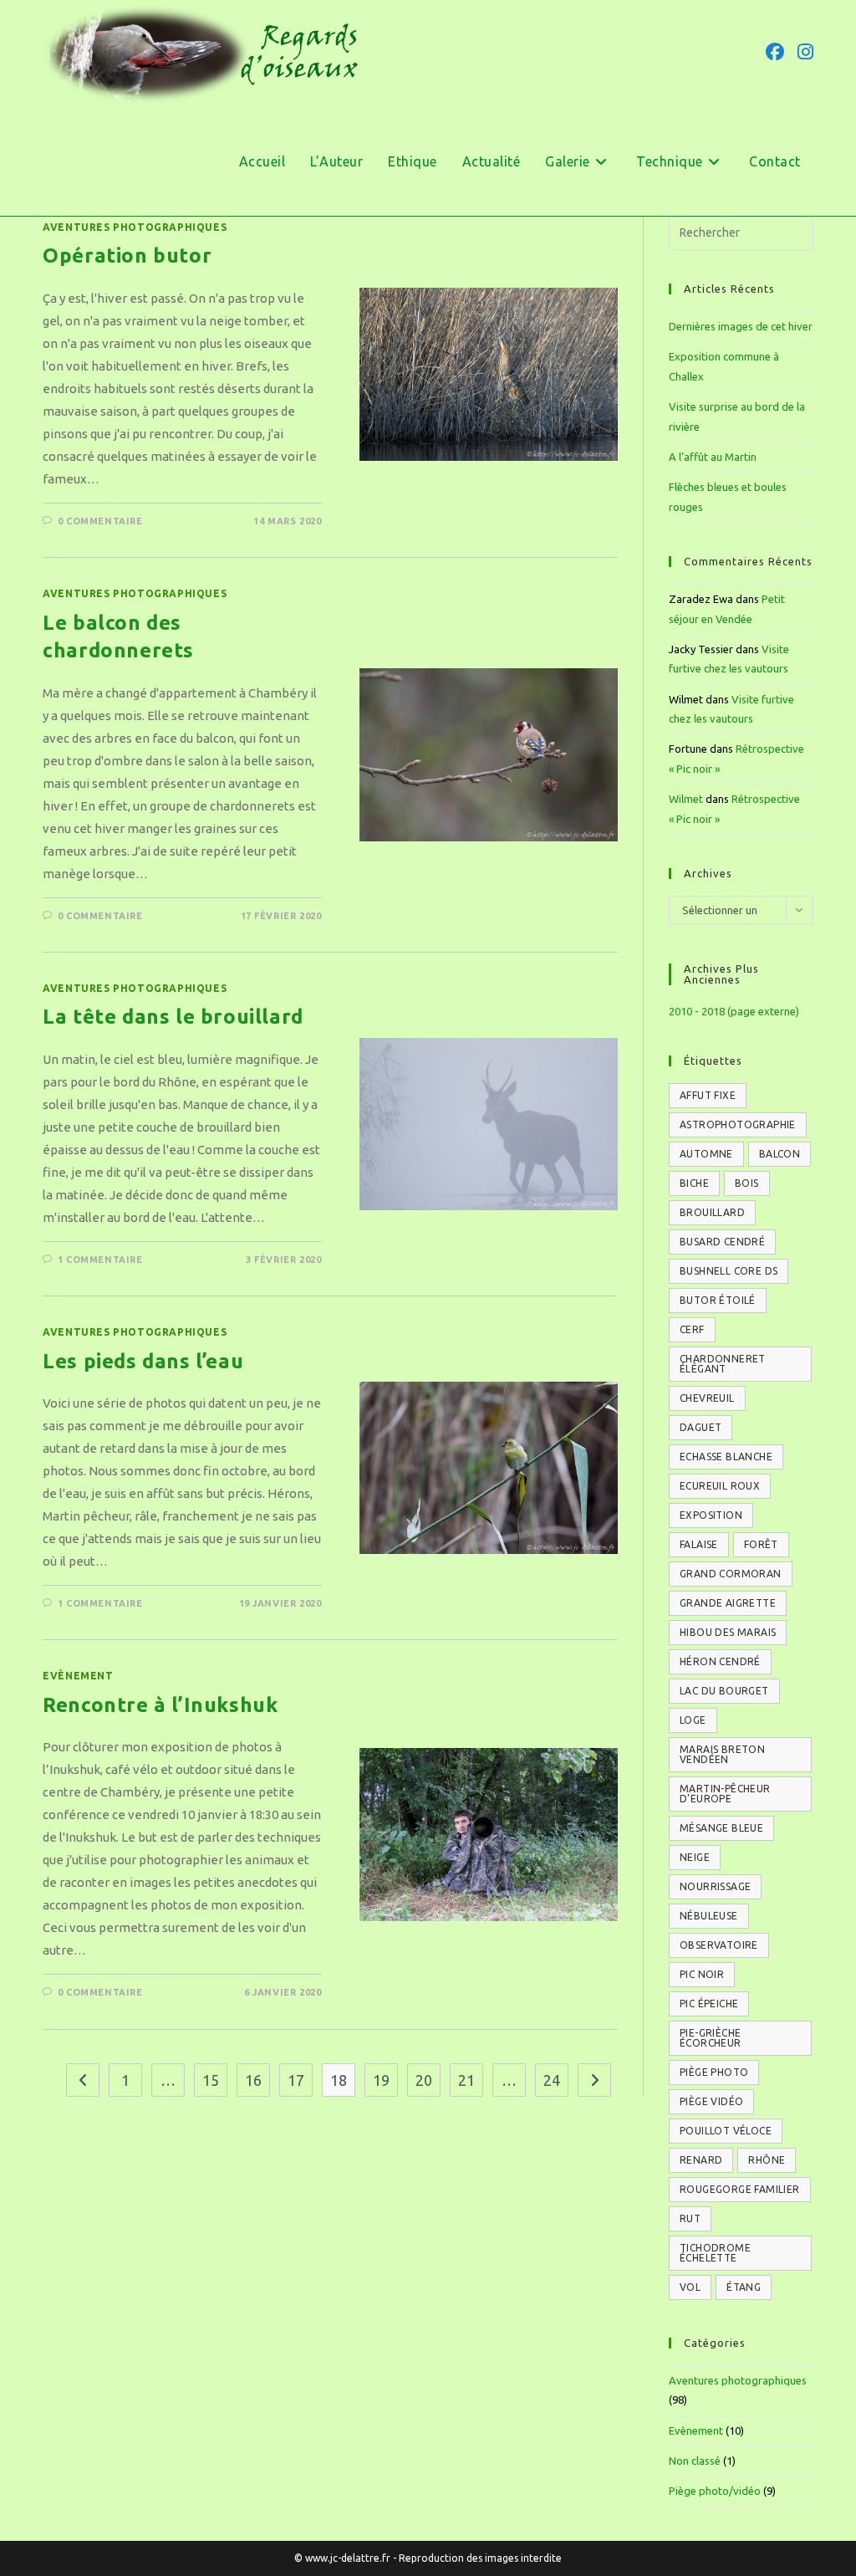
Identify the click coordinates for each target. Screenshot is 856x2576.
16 (253, 2080)
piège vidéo (711, 2101)
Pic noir (702, 1974)
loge (693, 1720)
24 (552, 2080)
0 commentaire (100, 521)
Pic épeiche (709, 2004)
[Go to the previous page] (83, 2080)
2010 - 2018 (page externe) (734, 1011)
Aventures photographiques (135, 227)
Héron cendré (720, 1661)
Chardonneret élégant (723, 1364)
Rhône (767, 2160)
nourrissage (715, 1886)
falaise (699, 1544)
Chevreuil (707, 1398)
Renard (701, 2160)
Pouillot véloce (726, 2131)
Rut (690, 2218)
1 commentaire (100, 1260)
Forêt (761, 1544)
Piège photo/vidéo (715, 2491)
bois (747, 1183)
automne (706, 1154)
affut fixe (708, 1095)
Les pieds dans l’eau (143, 1361)
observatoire (719, 1945)
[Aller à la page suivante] (594, 2080)
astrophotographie (738, 1124)
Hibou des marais (728, 1632)
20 (424, 2080)
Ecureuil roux (720, 1486)
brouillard (712, 1212)
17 (296, 2080)
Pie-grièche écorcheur (711, 2038)
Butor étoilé (718, 1300)
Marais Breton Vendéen (722, 1754)
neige (695, 1857)
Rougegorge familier (740, 2189)
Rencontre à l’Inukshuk (160, 1705)
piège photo (714, 2072)
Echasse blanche (726, 1457)
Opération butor (127, 256)
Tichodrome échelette (715, 2253)
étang (744, 2287)
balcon (780, 1154)
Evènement (78, 1676)
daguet (701, 1427)
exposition (711, 1515)
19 (381, 2080)
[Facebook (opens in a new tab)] (775, 52)
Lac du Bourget (724, 1691)
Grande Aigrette (728, 1603)
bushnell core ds (729, 1271)
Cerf (692, 1329)
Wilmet (686, 799)
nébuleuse (709, 1916)
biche (694, 1183)
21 (466, 2080)
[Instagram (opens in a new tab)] (805, 52)
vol (690, 2287)
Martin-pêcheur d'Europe (725, 1794)
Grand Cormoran (731, 1574)
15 (211, 2080)
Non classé (695, 2461)
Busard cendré (722, 1242)
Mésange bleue (721, 1828)
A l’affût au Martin (713, 457)
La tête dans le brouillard (173, 1017)
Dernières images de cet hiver (741, 326)
